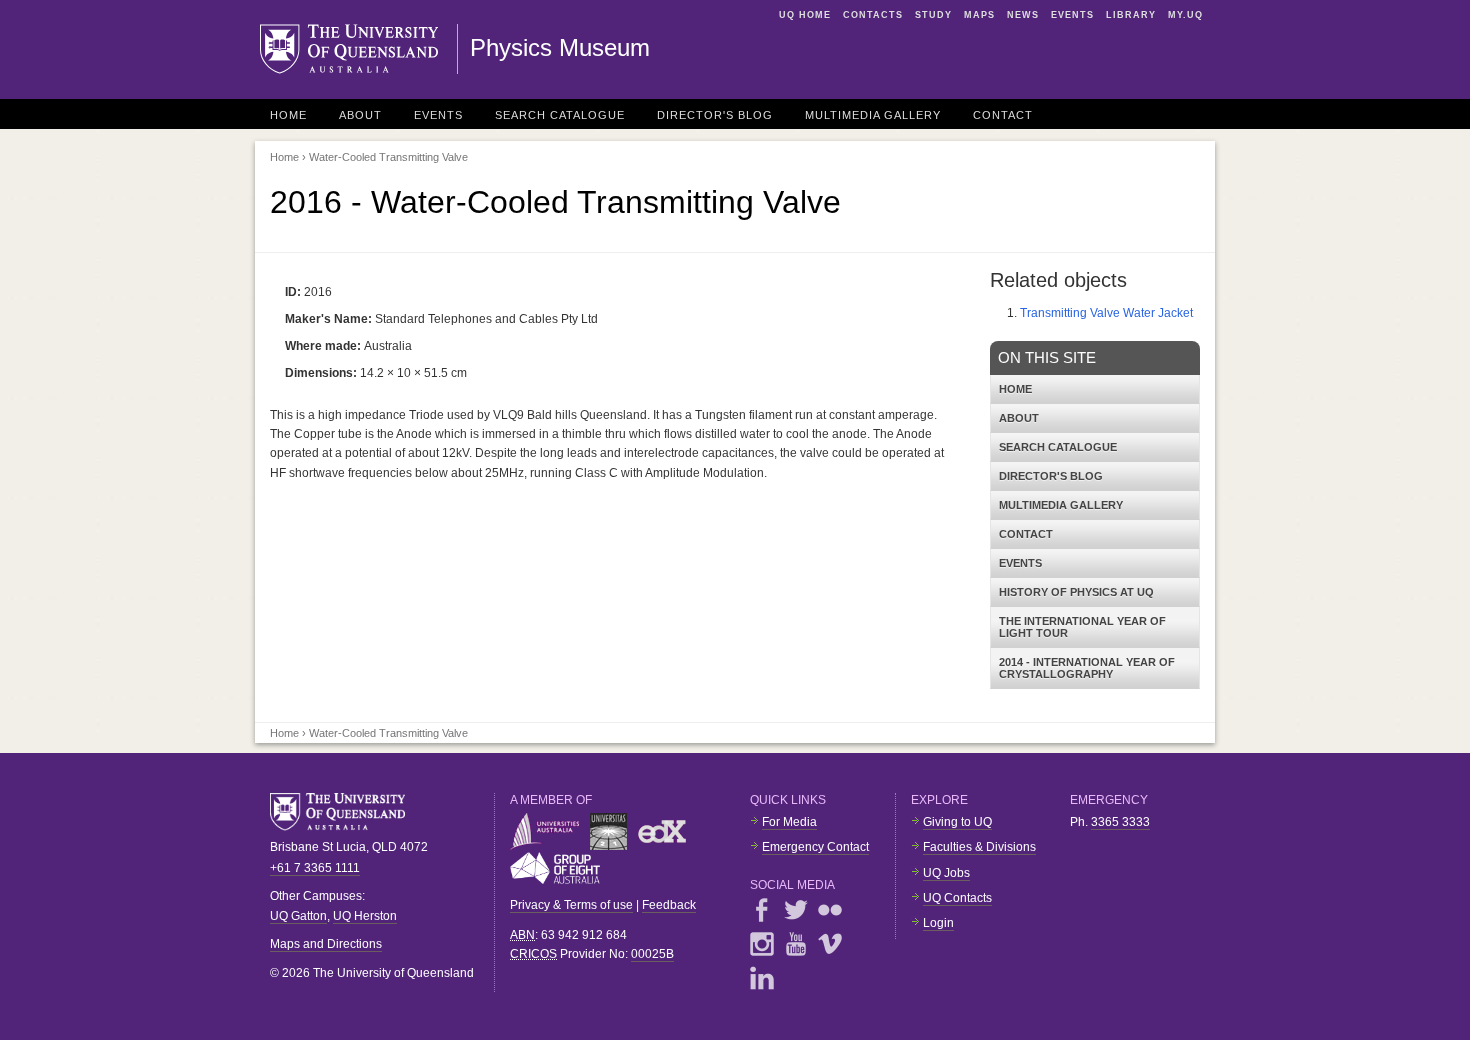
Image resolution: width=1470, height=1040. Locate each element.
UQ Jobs (946, 873)
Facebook (762, 910)
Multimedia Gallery (873, 115)
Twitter (796, 910)
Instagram (762, 944)
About (360, 115)
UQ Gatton (298, 916)
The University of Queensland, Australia (345, 812)
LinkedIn (762, 978)
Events (1072, 15)
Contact (1003, 115)
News (1023, 15)
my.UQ (1185, 15)
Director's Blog (715, 115)
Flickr (830, 910)
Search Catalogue (560, 115)
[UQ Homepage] (359, 49)
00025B (652, 954)
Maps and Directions (326, 944)
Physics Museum (560, 47)
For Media (789, 822)
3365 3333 (1120, 822)
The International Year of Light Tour (1082, 627)
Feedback (669, 905)
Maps (979, 15)
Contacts (873, 15)
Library (1131, 15)
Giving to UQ (957, 822)
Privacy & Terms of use (571, 905)
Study (933, 15)
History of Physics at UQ (1076, 592)
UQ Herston (365, 916)
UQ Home (805, 15)
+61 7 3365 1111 (315, 868)
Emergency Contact (815, 847)
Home (288, 115)
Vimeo (830, 944)
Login (938, 923)
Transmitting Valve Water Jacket (1106, 313)
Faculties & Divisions (979, 847)
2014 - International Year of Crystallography (1087, 668)
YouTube (796, 944)
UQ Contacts (957, 898)
